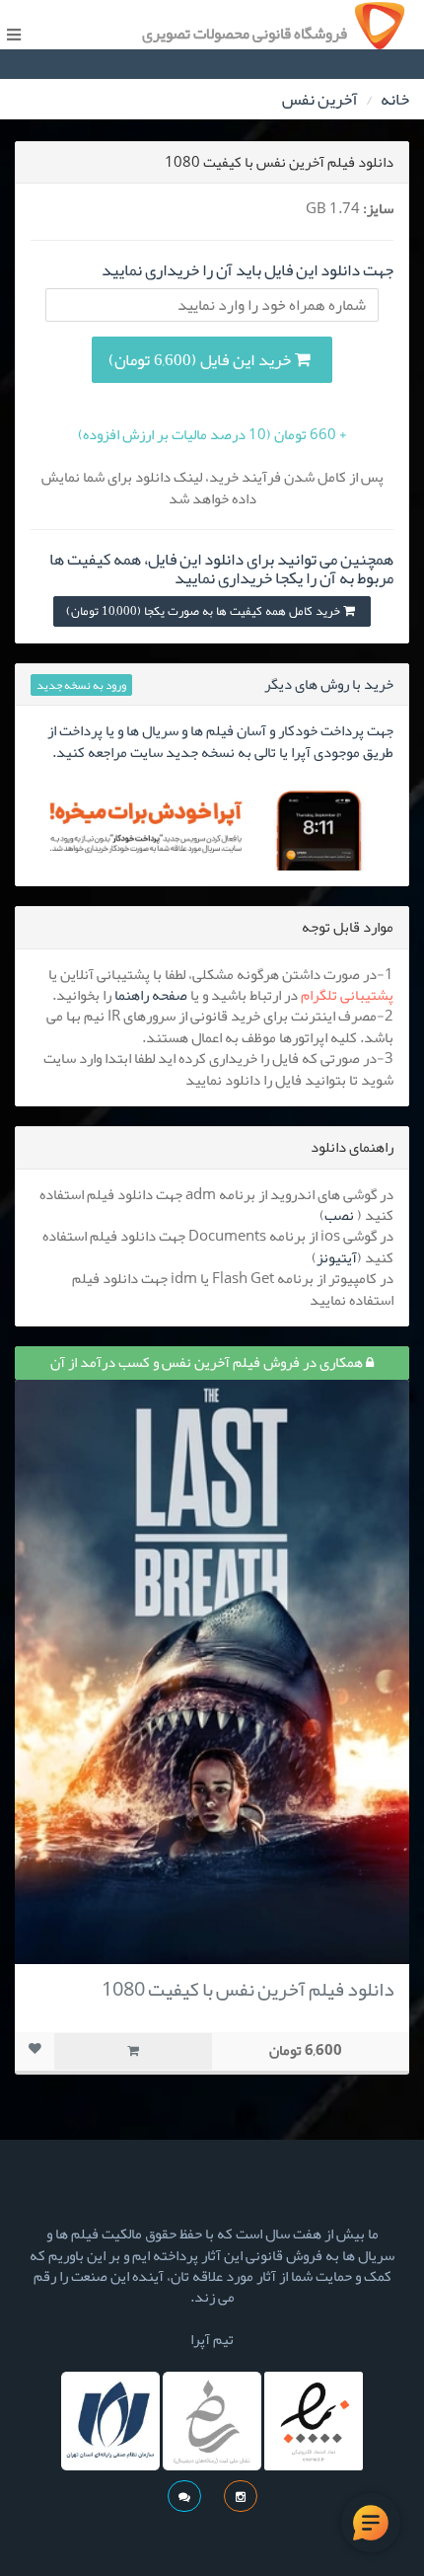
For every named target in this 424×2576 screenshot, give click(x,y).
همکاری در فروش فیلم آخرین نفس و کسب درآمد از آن (208, 1362)
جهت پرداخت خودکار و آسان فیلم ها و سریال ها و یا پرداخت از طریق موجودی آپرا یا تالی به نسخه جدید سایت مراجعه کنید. (220, 741)
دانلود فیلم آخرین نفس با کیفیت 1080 (248, 1989)
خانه (395, 99)
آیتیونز (337, 1257)
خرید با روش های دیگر (329, 684)
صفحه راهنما (151, 995)
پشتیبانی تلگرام (347, 995)
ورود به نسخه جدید (81, 685)
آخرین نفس (320, 99)
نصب (339, 1215)
